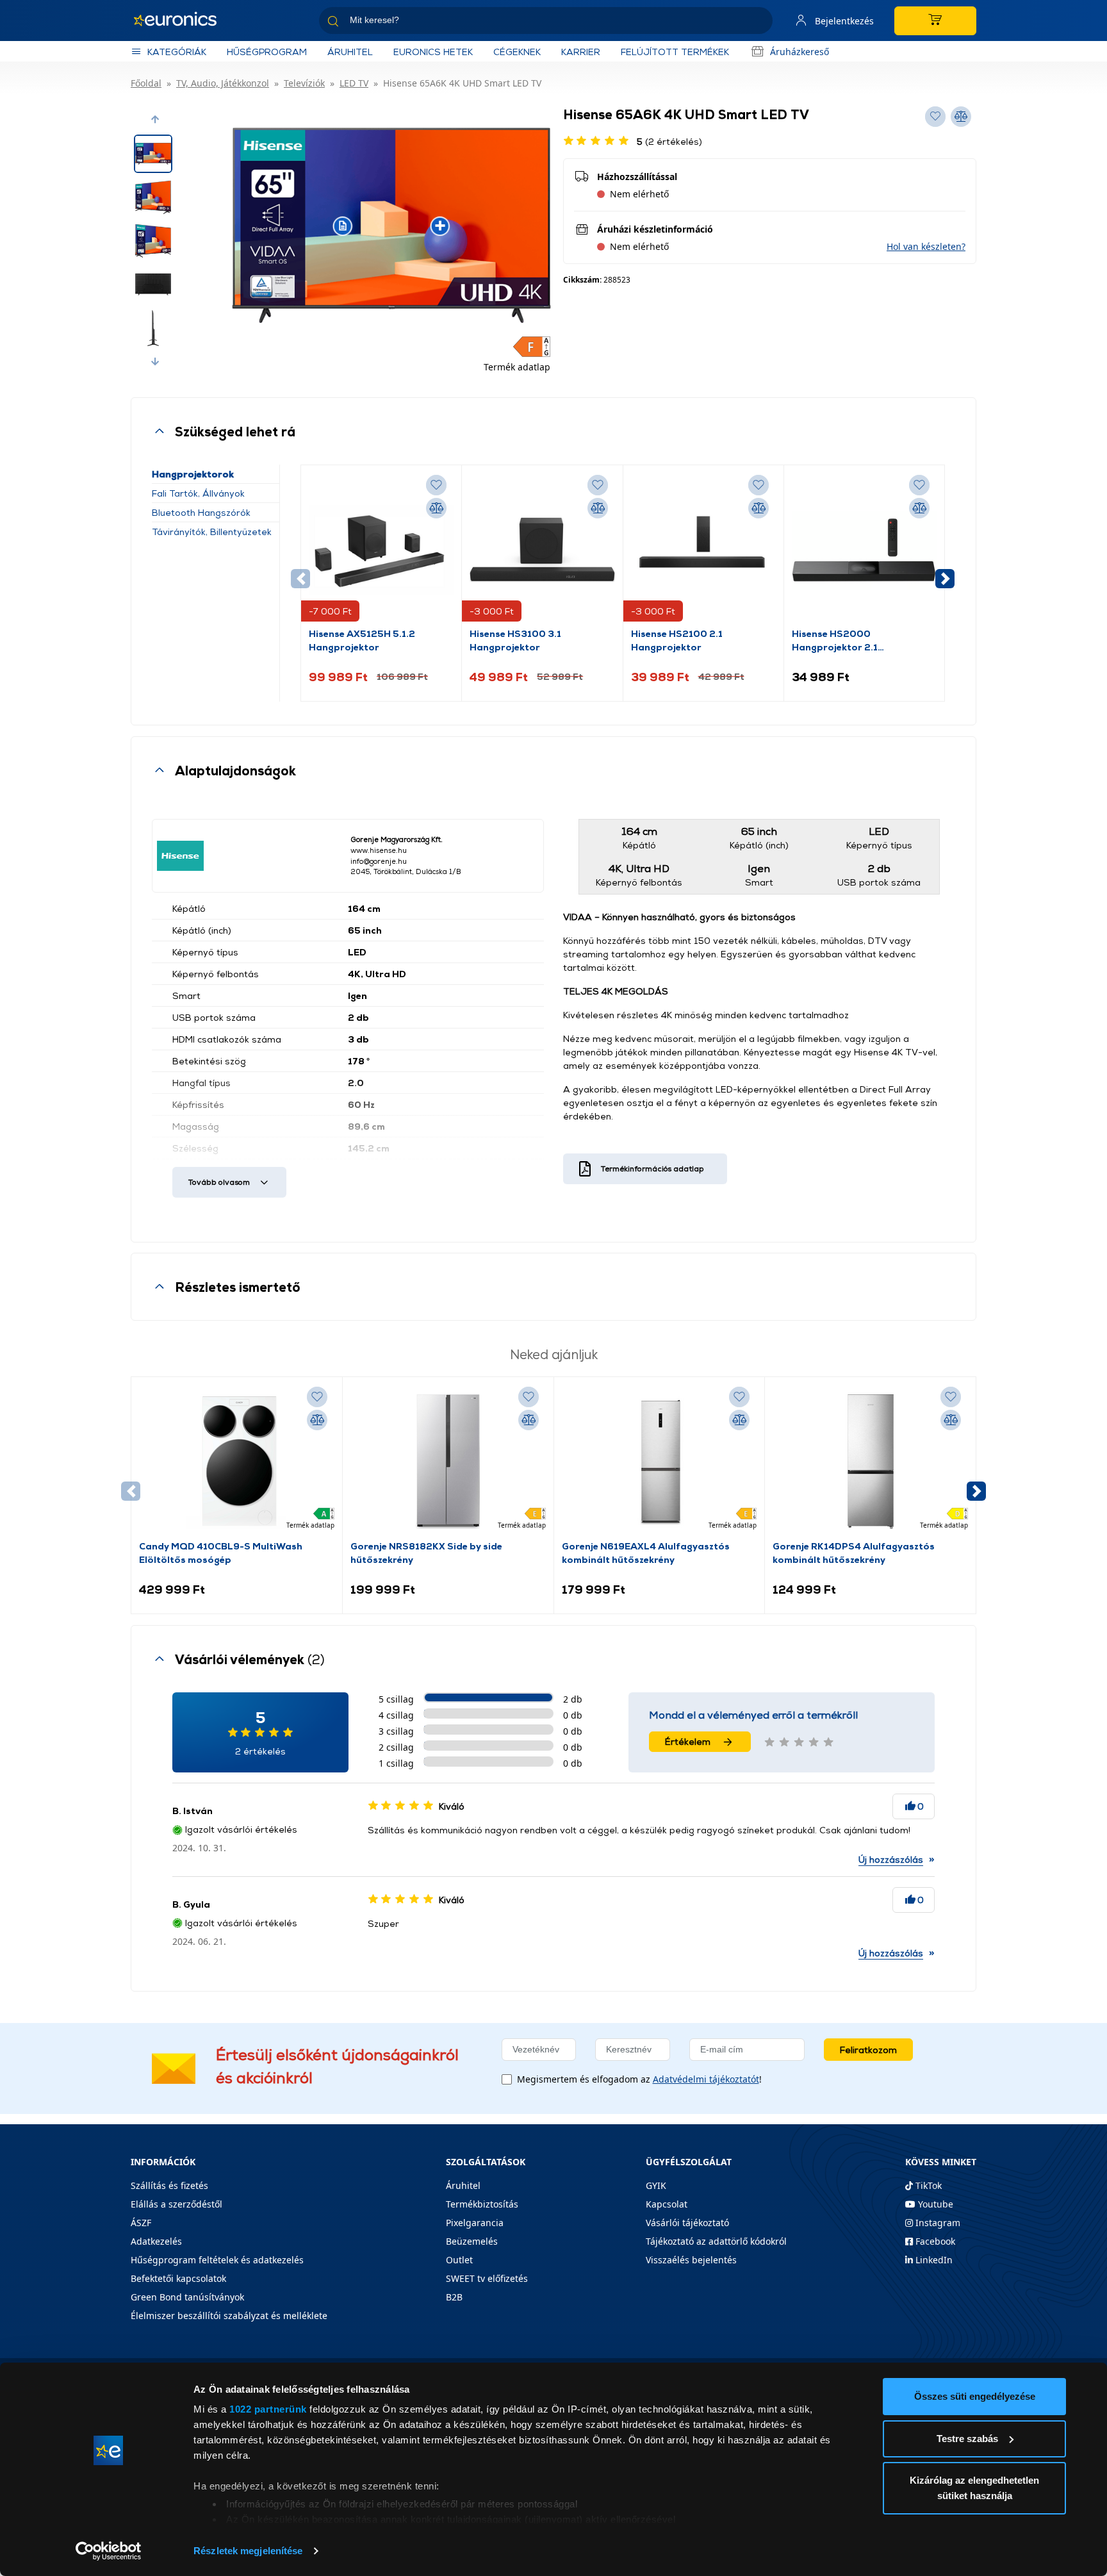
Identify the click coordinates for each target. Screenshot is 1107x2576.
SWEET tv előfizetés (487, 2278)
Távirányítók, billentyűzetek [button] (212, 532)
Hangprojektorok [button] (193, 474)
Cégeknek (517, 52)
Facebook (934, 2241)
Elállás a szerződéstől (176, 2204)
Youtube (934, 2204)
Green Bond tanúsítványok (187, 2297)
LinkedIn (933, 2260)
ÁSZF (141, 2223)
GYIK (656, 2185)
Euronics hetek (433, 52)
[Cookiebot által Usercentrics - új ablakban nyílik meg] (109, 2551)
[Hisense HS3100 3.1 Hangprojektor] (542, 550)
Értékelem (688, 1741)
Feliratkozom (868, 2050)
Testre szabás (967, 2439)
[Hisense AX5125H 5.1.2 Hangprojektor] (381, 550)
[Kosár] (935, 21)
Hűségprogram (267, 52)
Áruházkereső (799, 52)
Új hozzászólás (891, 1859)
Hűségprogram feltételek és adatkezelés (217, 2260)
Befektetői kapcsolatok (178, 2278)
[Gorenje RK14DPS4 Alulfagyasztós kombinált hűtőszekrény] (871, 1462)
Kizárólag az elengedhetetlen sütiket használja (974, 2488)
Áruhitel (350, 52)
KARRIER (581, 52)
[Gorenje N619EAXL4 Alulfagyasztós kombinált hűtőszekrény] (659, 1462)
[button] (155, 119)
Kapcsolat (667, 2204)
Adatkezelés (156, 2241)
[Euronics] (182, 21)
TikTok (927, 2185)
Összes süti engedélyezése (975, 2396)
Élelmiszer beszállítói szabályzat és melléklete (229, 2316)
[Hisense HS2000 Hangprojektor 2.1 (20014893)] (864, 550)
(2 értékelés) (669, 141)
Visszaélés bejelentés (691, 2260)
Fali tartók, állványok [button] (198, 493)
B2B (454, 2297)
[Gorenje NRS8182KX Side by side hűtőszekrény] (448, 1462)
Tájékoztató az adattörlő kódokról (716, 2241)
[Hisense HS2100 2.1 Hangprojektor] (703, 550)
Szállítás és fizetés (169, 2185)
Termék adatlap (517, 367)
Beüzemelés (472, 2241)
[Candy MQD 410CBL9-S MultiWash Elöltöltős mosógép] (236, 1462)
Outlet (459, 2260)
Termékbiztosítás (482, 2204)
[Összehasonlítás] (436, 508)
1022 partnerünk (268, 2409)
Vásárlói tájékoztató (687, 2223)
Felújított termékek (675, 52)
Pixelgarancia (475, 2223)
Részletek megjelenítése (248, 2551)
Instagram (937, 2223)
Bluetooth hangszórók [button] (201, 512)
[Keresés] (758, 23)
